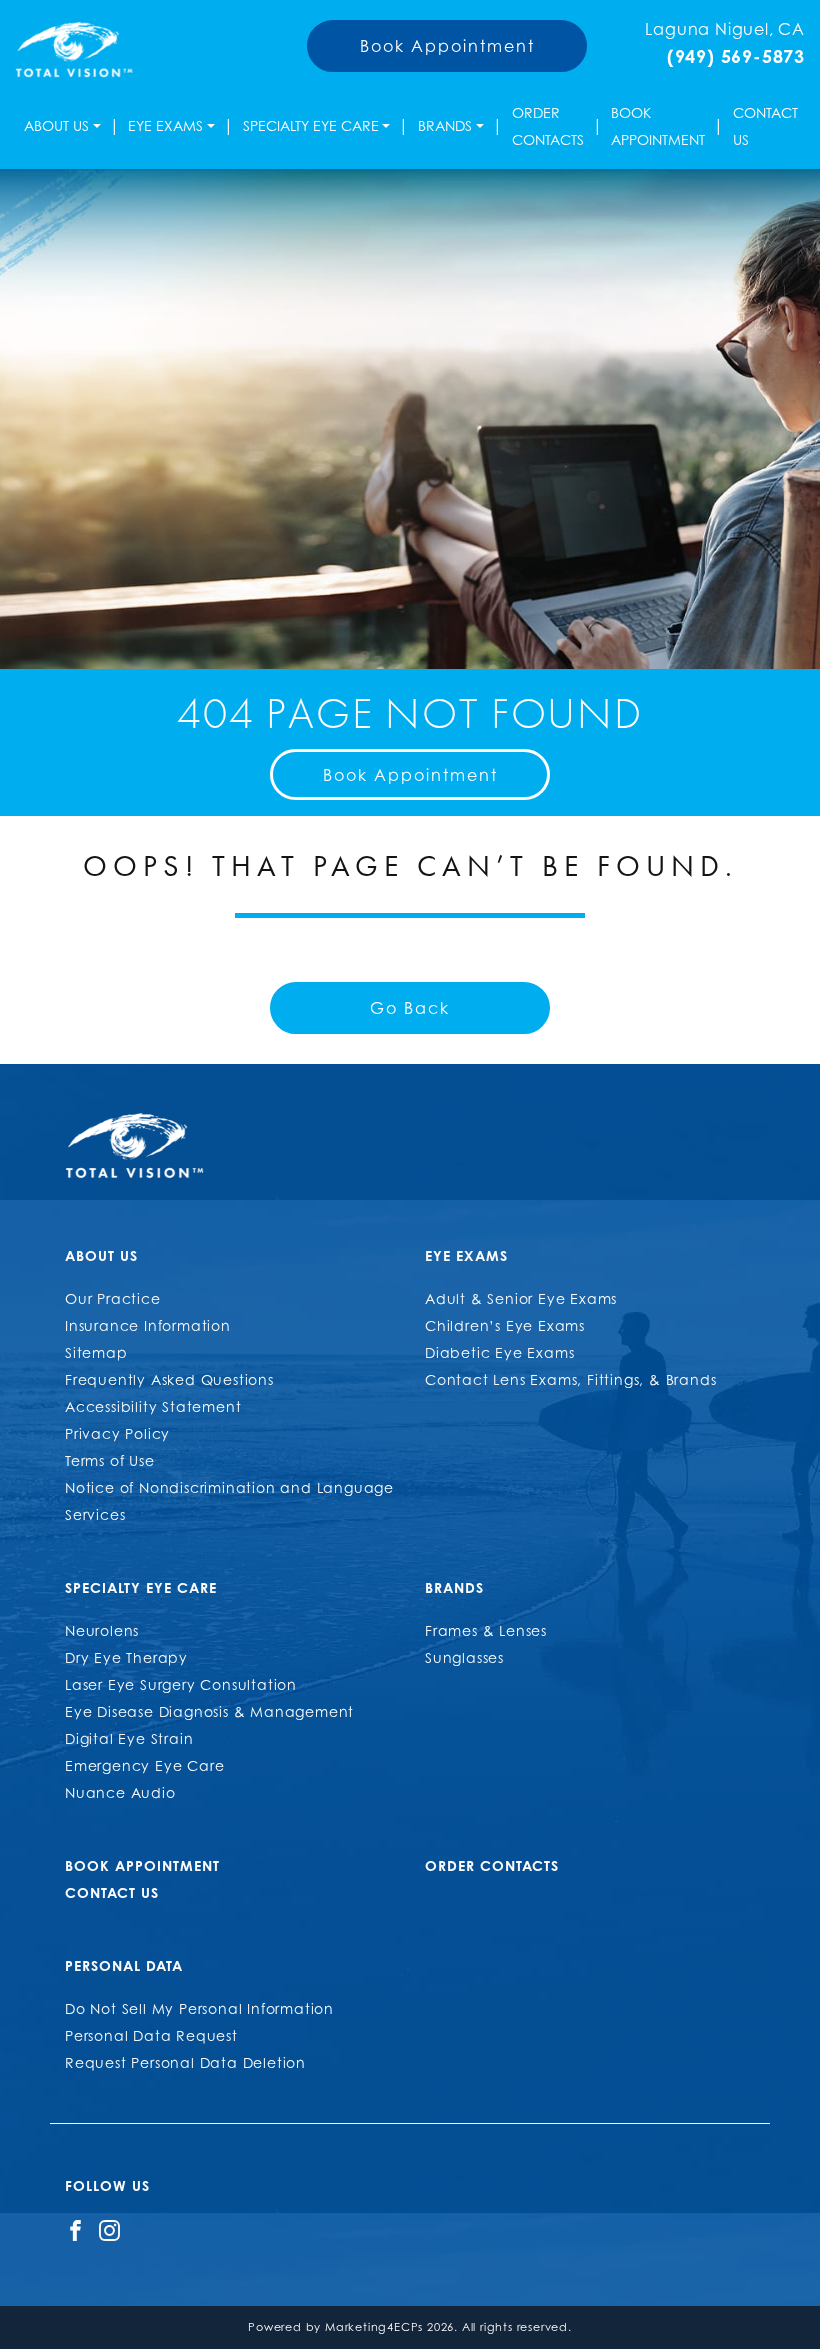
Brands (445, 125)
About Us (56, 125)
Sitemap (96, 1352)
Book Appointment (447, 46)
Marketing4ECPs (374, 2327)
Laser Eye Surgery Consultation (181, 1684)
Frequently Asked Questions (169, 1379)
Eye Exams (165, 125)
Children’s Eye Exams (505, 1325)
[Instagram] (109, 2228)
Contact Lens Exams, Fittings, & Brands (570, 1379)
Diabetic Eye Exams (499, 1352)
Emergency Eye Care (144, 1765)
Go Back (410, 1008)
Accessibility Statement (153, 1406)
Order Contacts (548, 126)
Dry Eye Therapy (126, 1657)
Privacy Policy (117, 1433)
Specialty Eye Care (311, 125)
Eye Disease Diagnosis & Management (209, 1711)
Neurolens (102, 1630)
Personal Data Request (151, 2035)
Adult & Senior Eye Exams (521, 1298)
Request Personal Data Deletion (185, 2062)
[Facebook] (75, 2228)
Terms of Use (110, 1460)
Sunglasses (464, 1657)
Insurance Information (148, 1325)
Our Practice (113, 1298)
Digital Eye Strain (129, 1738)
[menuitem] (62, 125)
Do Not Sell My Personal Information (199, 2008)
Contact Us (765, 126)
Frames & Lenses (486, 1630)
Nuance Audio (120, 1792)
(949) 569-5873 (736, 56)
